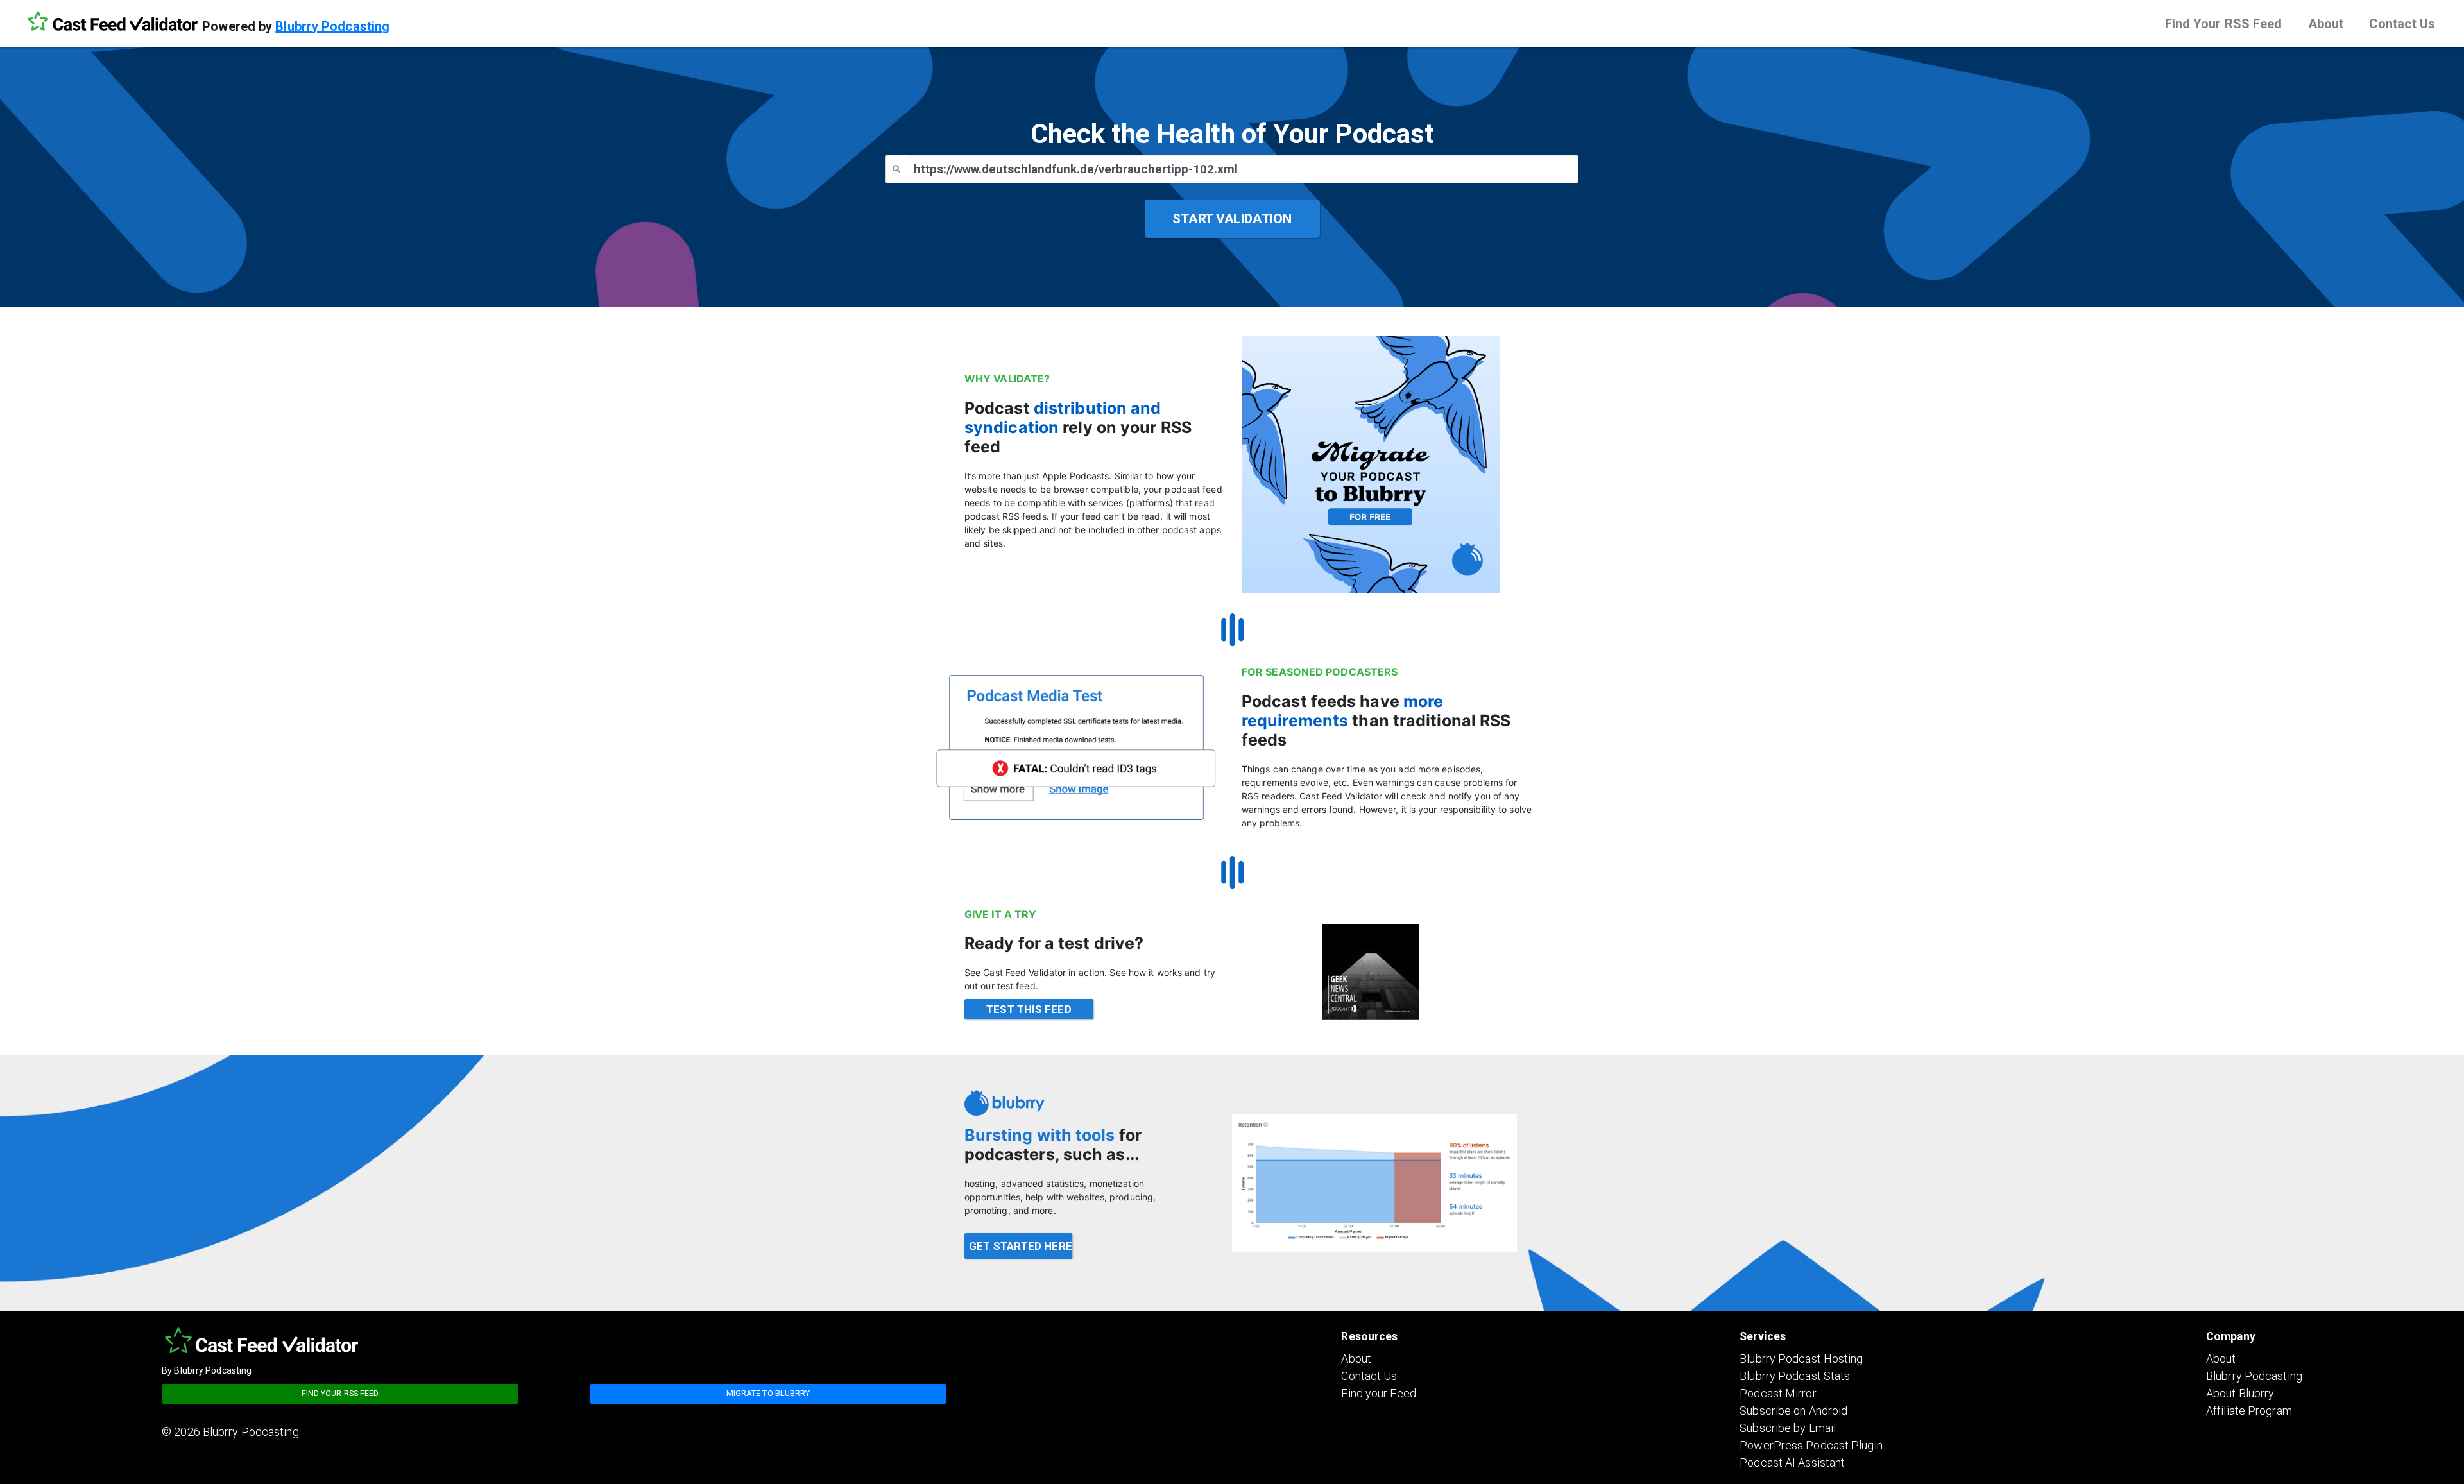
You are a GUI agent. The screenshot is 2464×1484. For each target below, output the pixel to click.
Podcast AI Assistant (1792, 1463)
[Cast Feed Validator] (112, 22)
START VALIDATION (1232, 219)
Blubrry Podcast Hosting (1801, 1359)
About (2326, 24)
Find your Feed (1378, 1393)
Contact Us (2402, 24)
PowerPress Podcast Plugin (1811, 1445)
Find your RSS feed (340, 1393)
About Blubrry (2240, 1393)
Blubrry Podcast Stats (1795, 1376)
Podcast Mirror (1778, 1393)
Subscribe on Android (1793, 1411)
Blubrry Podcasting (332, 26)
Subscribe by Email (1788, 1428)
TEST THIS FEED (1029, 1009)
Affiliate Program (2249, 1411)
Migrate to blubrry (768, 1393)
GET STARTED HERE (1021, 1246)
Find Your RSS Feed (2224, 24)
